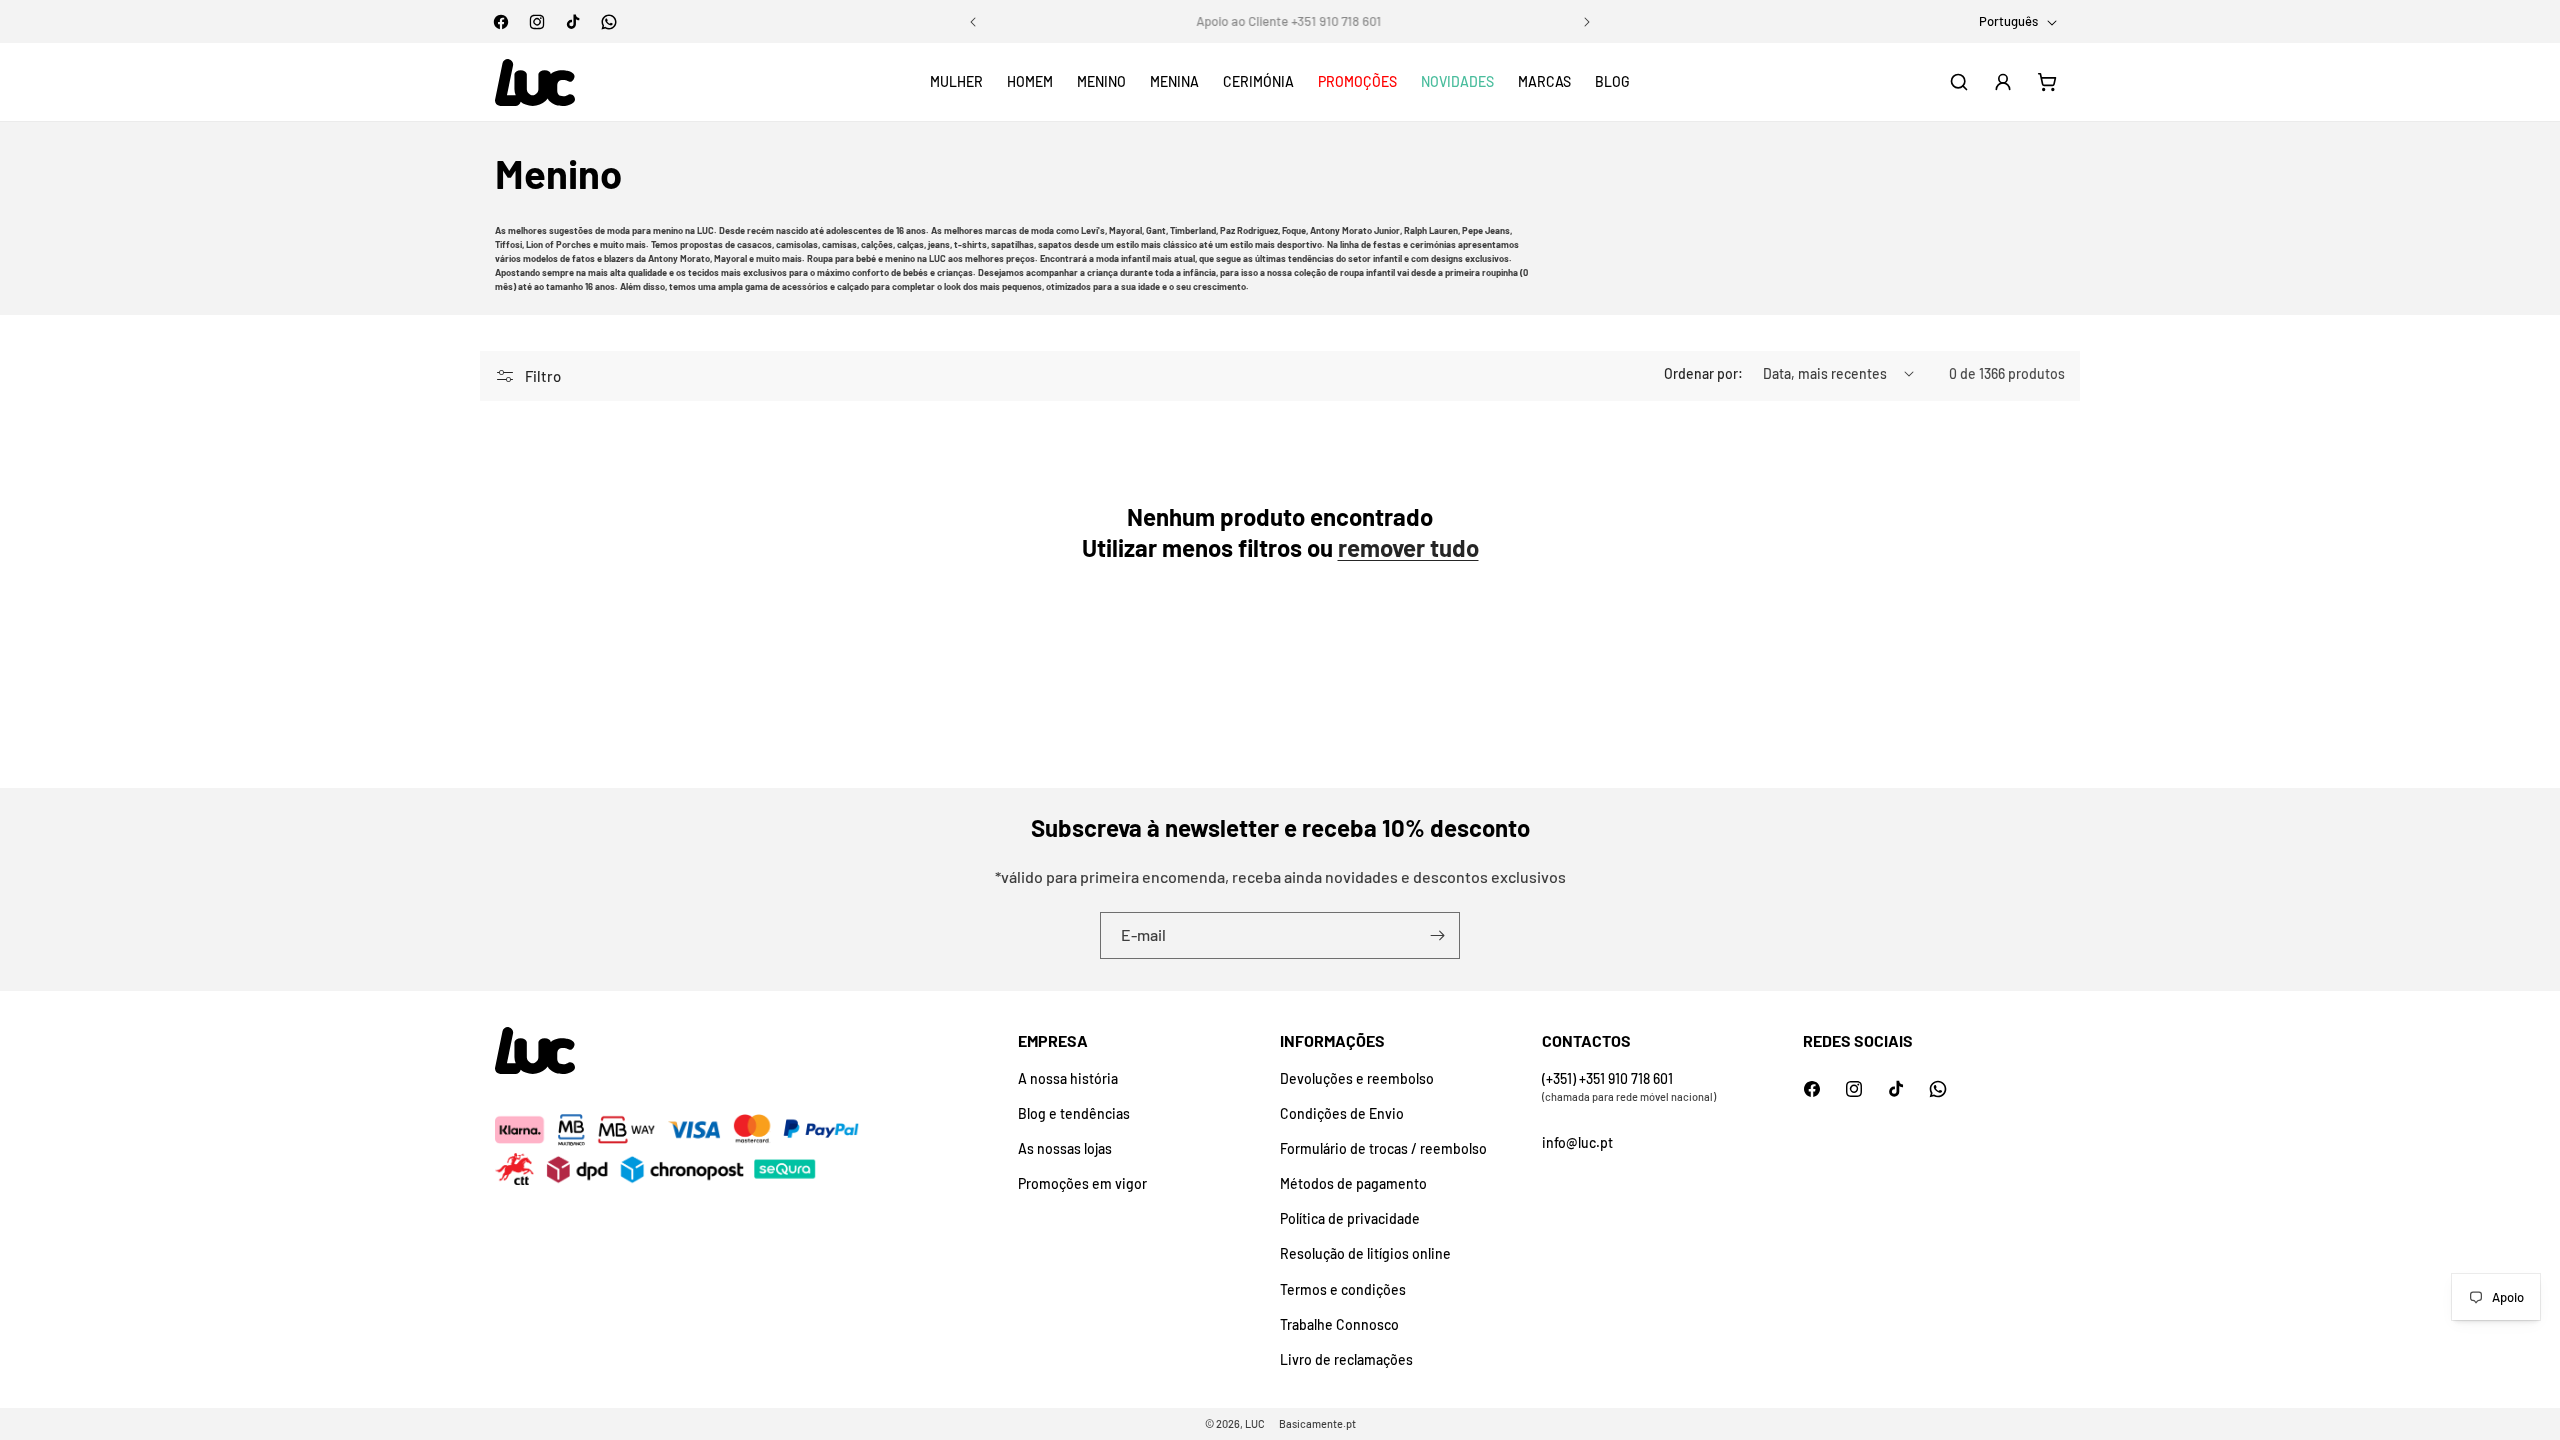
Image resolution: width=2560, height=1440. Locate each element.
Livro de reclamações (1346, 1359)
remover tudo (1408, 547)
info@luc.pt (1577, 1142)
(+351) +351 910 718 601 (1607, 1078)
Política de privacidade (1350, 1218)
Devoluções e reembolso (1357, 1078)
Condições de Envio (1342, 1113)
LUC (1255, 1423)
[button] (956, 82)
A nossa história (1068, 1078)
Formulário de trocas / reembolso (1383, 1148)
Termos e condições (1343, 1289)
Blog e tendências (1074, 1113)
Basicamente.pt (1317, 1423)
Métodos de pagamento (1353, 1183)
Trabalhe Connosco (1339, 1324)
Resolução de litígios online (1365, 1253)
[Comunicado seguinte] (1587, 22)
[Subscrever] (1437, 935)
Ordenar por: (1703, 373)
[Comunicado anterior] (973, 22)
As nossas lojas (1065, 1148)
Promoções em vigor (1082, 1183)
